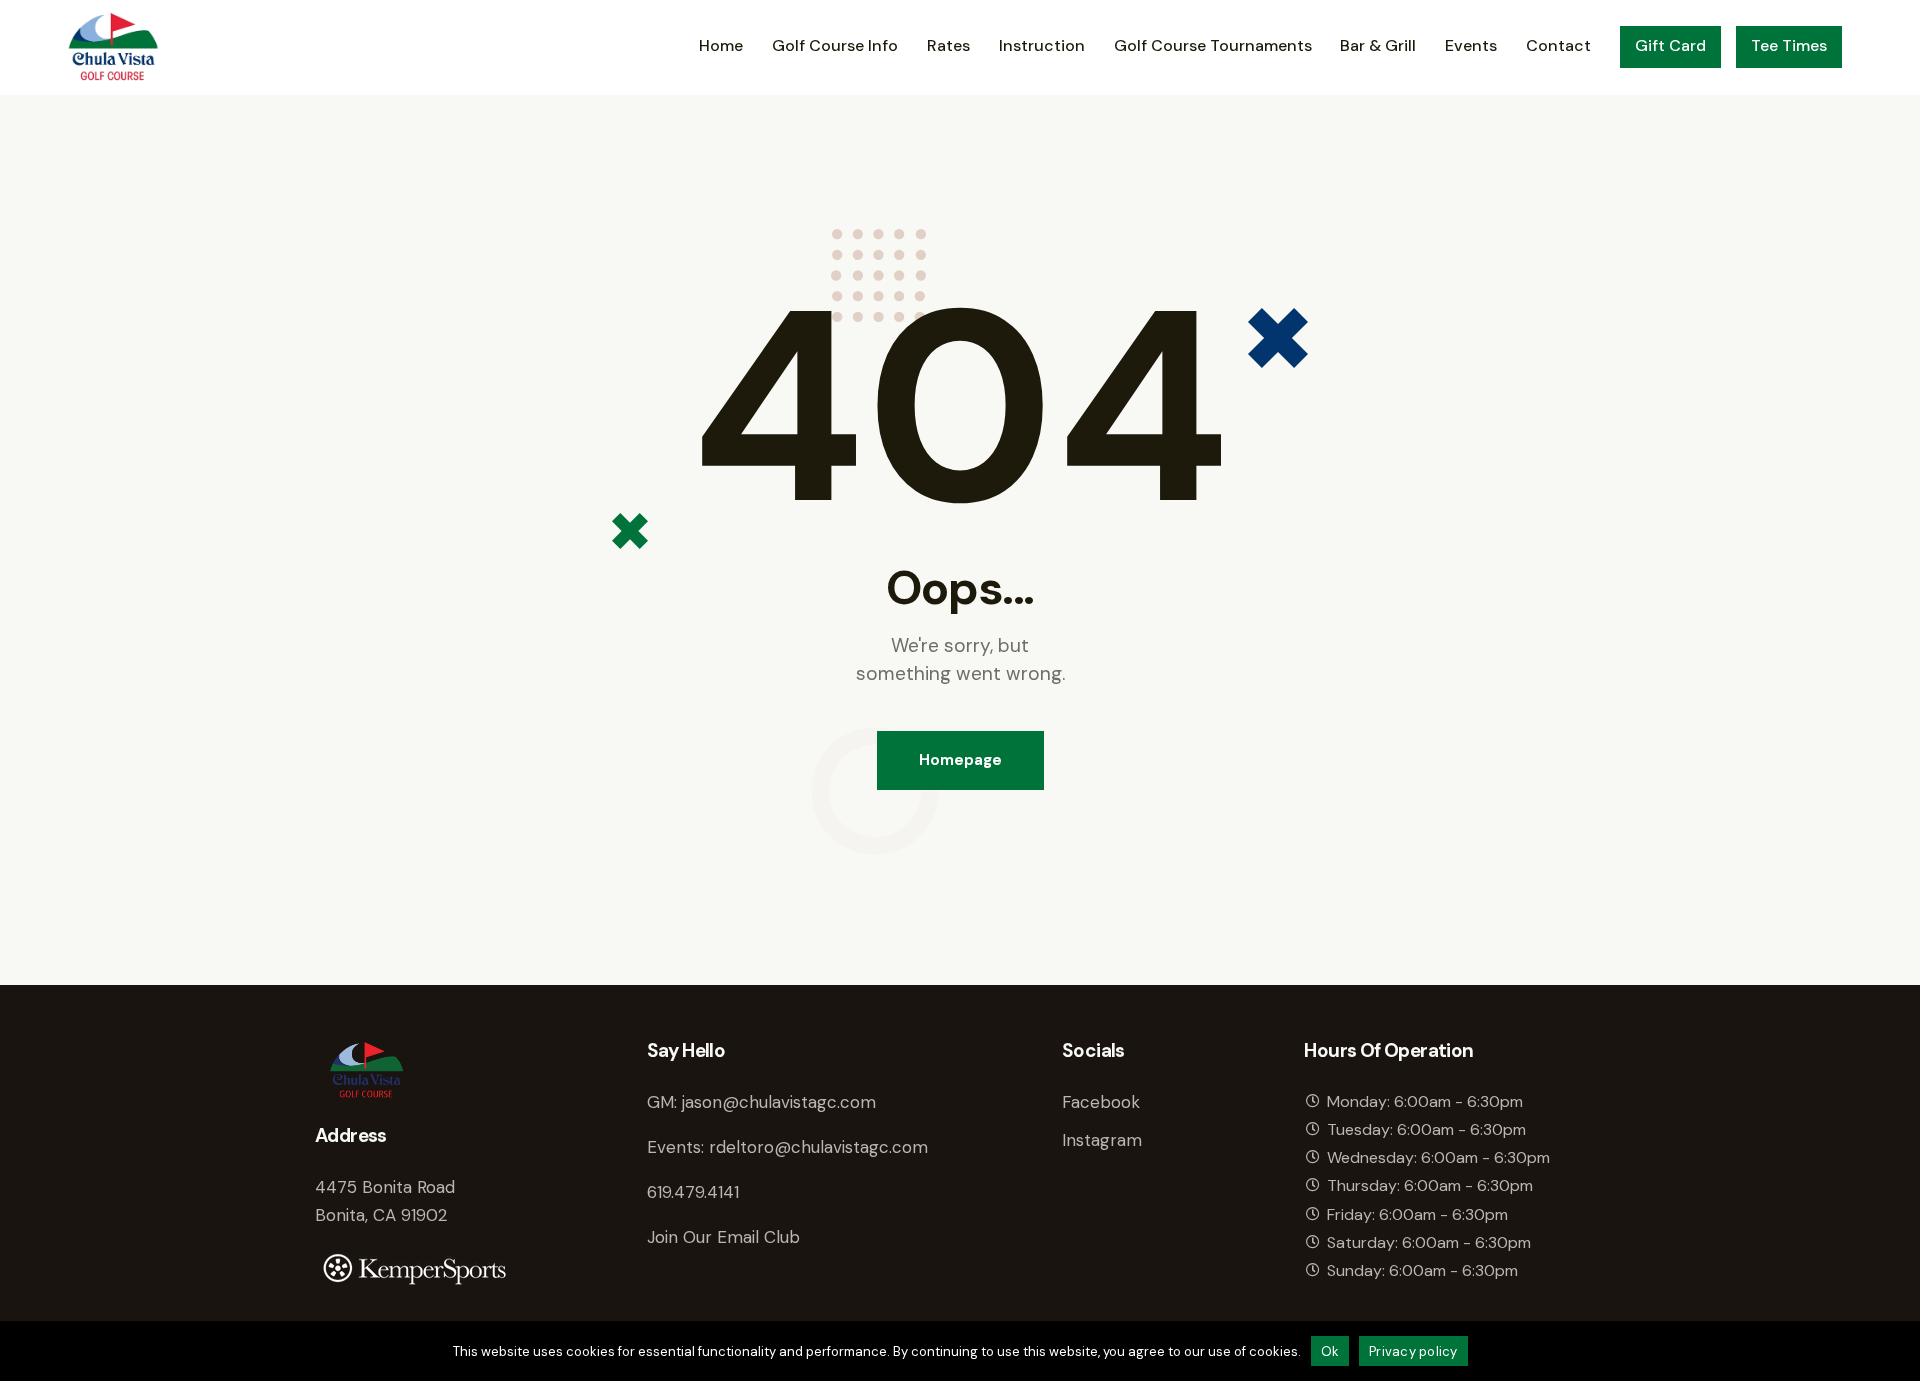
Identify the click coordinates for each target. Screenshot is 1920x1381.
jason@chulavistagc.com (779, 1102)
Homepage (960, 760)
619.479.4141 (693, 1192)
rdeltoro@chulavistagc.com (818, 1147)
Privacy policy (1413, 1351)
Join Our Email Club (723, 1237)
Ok (1330, 1351)
